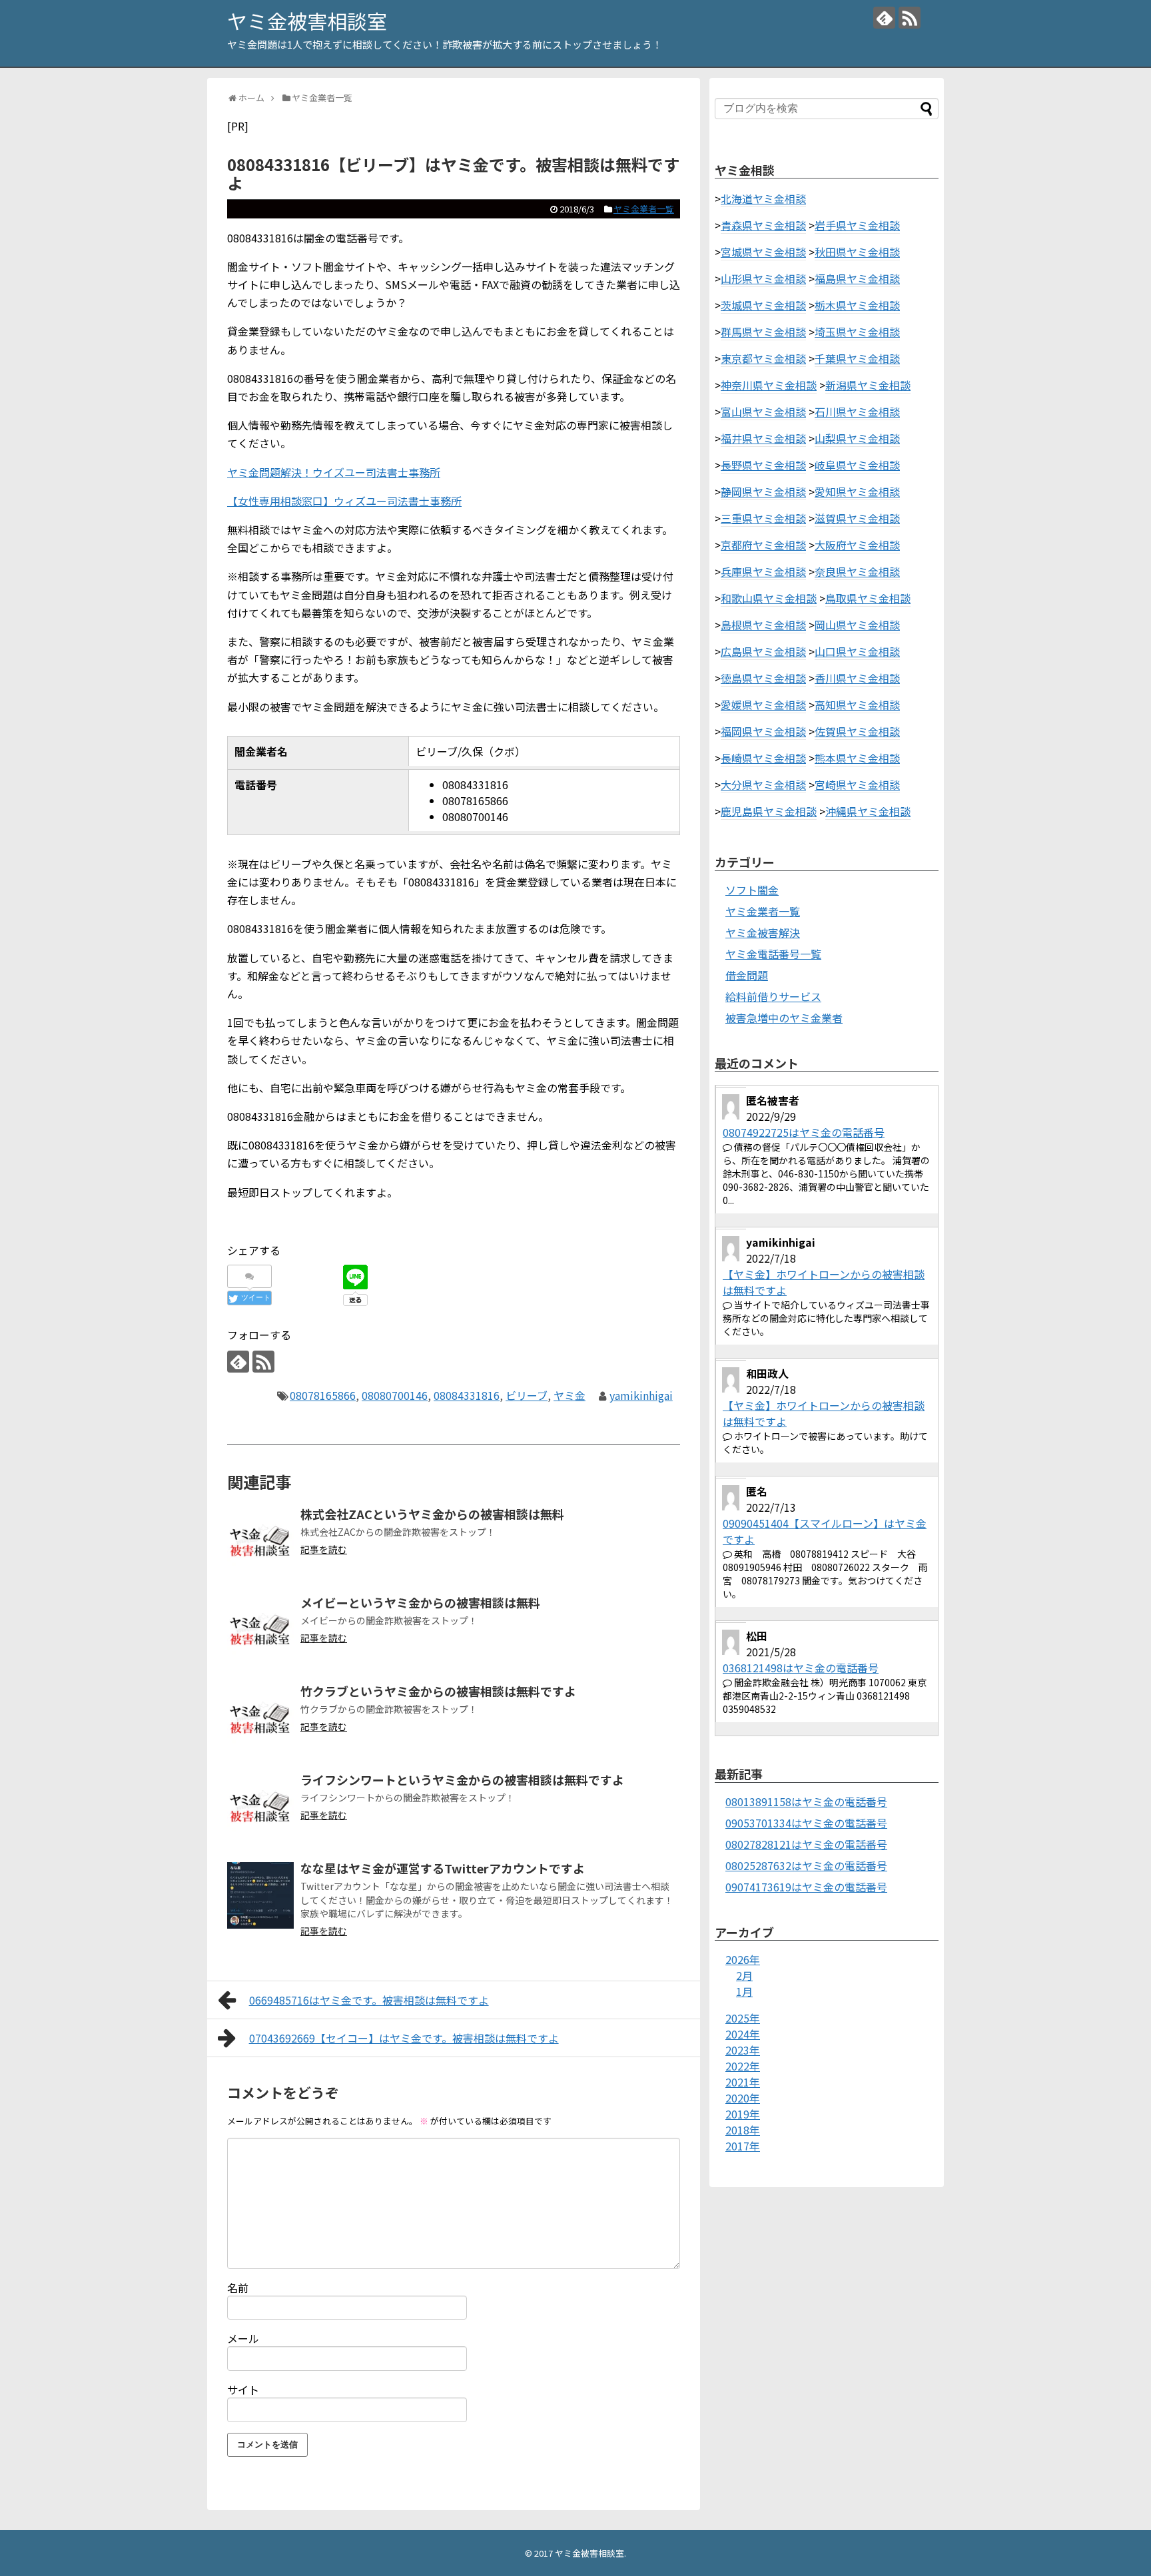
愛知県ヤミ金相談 (857, 491)
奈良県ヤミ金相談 (857, 571)
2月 (744, 1975)
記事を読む (324, 1549)
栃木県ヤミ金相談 (857, 305)
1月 (744, 1991)
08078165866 (323, 1395)
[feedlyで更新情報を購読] (884, 18)
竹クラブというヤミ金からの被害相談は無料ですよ (438, 1691)
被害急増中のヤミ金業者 (784, 1018)
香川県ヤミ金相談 (857, 678)
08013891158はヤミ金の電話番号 (806, 1801)
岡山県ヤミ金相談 (857, 625)
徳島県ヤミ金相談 (763, 678)
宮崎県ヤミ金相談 (857, 785)
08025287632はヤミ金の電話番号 (806, 1865)
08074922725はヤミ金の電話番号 (804, 1132)
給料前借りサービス (773, 996)
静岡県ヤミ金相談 (763, 491)
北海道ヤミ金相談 (763, 198)
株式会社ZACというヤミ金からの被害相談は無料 (432, 1514)
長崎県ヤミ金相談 (763, 758)
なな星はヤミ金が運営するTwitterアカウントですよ (443, 1868)
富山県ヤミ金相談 (763, 412)
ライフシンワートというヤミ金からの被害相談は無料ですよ (462, 1779)
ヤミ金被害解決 (763, 932)
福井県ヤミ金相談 (763, 438)
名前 (238, 2288)
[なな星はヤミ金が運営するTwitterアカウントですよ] (260, 1895)
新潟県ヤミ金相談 (868, 385)
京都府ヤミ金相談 (763, 545)
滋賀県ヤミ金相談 (857, 518)
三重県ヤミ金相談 (763, 518)
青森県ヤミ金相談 (763, 225)
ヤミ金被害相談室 (307, 21)
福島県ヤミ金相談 (857, 278)
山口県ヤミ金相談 (857, 651)
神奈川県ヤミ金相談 (769, 385)
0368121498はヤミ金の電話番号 (801, 1668)
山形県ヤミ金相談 (763, 278)
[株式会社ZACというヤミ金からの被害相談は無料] (260, 1541)
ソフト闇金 (752, 890)
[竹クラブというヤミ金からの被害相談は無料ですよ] (260, 1718)
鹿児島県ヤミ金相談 (769, 811)
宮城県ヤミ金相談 (763, 252)
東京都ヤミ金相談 (763, 358)
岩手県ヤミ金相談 (857, 225)
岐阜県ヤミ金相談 (857, 465)
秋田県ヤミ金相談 (857, 252)
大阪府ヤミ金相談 (857, 545)
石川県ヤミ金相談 (857, 412)
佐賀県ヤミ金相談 (857, 731)
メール (243, 2338)
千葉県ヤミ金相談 (857, 358)
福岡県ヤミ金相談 (763, 731)
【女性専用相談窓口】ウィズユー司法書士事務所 (344, 501)
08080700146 (395, 1395)
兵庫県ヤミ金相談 (763, 571)
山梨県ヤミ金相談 (857, 438)
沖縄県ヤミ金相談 (868, 811)
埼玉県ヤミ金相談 (857, 332)
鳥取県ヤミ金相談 (868, 598)
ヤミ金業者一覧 (644, 209)
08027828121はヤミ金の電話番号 (806, 1844)
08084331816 (467, 1395)
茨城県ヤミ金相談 (763, 305)
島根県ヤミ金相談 (763, 625)
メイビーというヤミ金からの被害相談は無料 (420, 1602)
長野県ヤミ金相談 (763, 465)
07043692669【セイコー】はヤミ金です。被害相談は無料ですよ (404, 2038)
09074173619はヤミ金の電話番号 (806, 1887)
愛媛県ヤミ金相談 (763, 705)
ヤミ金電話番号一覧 (773, 954)
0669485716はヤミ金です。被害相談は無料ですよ (369, 2000)
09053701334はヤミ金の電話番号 (806, 1823)
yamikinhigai (641, 1395)
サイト (243, 2390)
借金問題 (747, 975)
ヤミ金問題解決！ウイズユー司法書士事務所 (334, 472)
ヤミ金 (570, 1395)
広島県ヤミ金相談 (763, 651)
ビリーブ (527, 1395)
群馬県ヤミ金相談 (763, 332)
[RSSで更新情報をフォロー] (910, 18)
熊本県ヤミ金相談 (857, 758)
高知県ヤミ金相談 (857, 705)
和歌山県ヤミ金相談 (769, 598)
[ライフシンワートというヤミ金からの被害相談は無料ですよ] (260, 1807)
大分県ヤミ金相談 (763, 785)
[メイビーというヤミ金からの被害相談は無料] (260, 1630)
